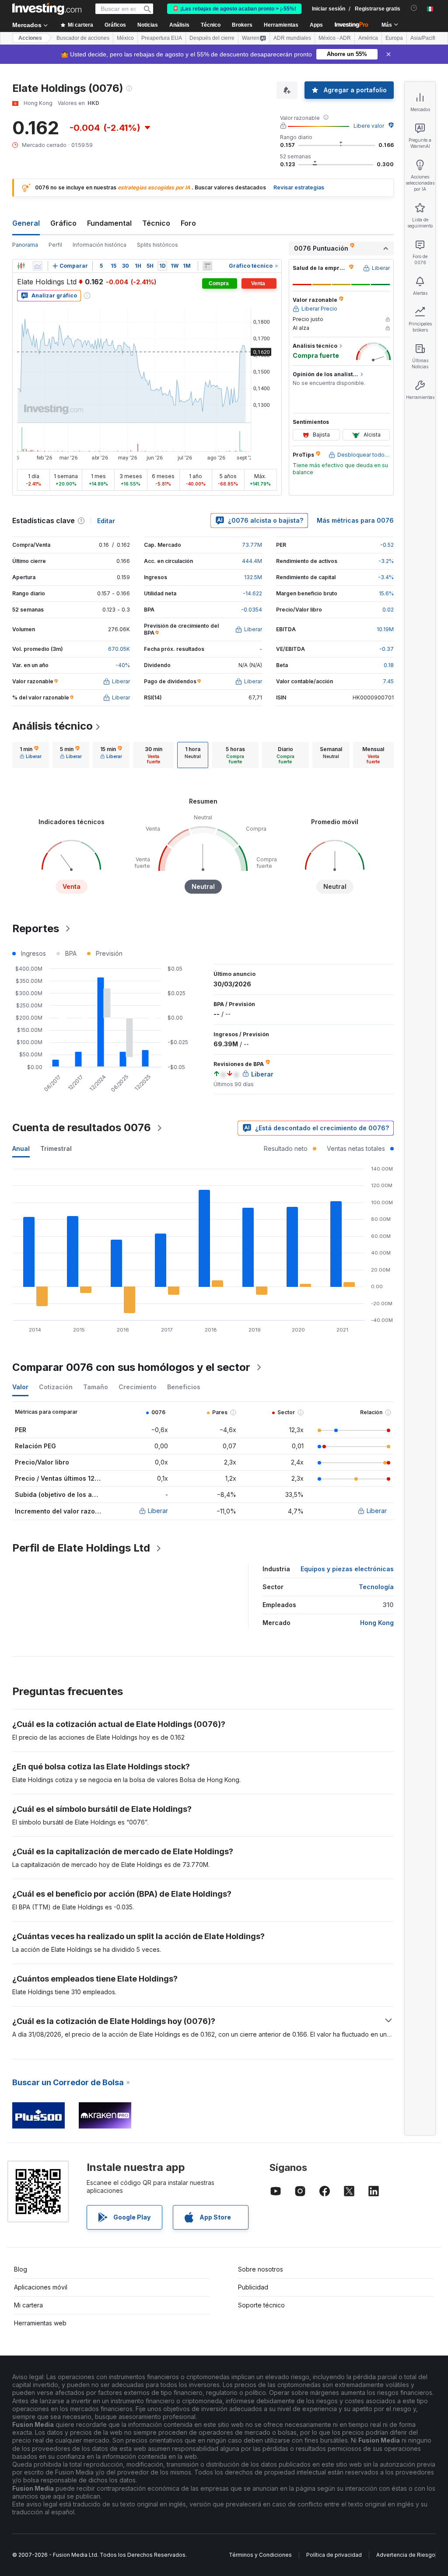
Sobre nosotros (261, 2269)
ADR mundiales (292, 38)
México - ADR (335, 38)
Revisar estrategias (299, 187)
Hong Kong (377, 1623)
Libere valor (369, 126)
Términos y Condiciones (260, 2555)
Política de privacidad (334, 2555)
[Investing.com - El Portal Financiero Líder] (47, 9)
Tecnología (376, 1587)
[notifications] (414, 8)
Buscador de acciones (83, 38)
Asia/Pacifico (426, 38)
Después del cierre (212, 38)
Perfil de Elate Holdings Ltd (81, 1548)
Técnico (156, 223)
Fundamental (109, 223)
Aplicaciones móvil (41, 2287)
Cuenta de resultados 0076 (82, 1127)
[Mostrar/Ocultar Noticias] (207, 266)
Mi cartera (28, 2305)
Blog (21, 2269)
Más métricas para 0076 (355, 520)
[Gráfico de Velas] (21, 266)
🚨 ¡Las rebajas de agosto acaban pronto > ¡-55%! (234, 9)
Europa (394, 38)
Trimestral (56, 1148)
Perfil (55, 245)
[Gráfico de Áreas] (38, 266)
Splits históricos (157, 245)
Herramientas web (40, 2323)
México (125, 38)
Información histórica (100, 245)
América (368, 38)
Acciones (30, 38)
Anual (21, 1148)
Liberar (158, 1511)
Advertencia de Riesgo (406, 2555)
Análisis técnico (52, 726)
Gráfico (63, 223)
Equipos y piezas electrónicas (347, 1569)
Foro (188, 223)
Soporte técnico (261, 2305)
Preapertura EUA (162, 38)
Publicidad (253, 2287)
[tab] (31, 755)
